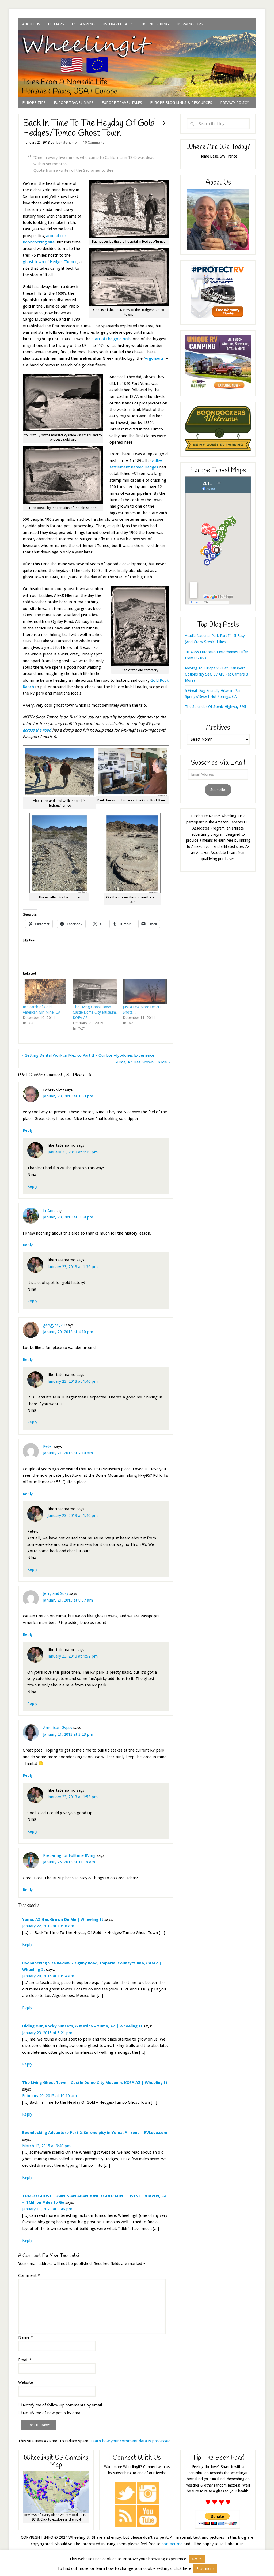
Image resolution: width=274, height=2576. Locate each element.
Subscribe (218, 790)
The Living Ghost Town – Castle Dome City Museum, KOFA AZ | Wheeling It (95, 2083)
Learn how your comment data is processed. (131, 2441)
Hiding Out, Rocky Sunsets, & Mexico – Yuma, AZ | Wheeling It (82, 2026)
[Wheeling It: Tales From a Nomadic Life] (137, 37)
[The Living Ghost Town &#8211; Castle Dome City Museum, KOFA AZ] (95, 991)
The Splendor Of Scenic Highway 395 (216, 707)
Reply (28, 1130)
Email (25, 2360)
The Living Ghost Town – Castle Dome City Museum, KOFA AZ (95, 1012)
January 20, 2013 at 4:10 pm (68, 1332)
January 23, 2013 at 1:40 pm (73, 1381)
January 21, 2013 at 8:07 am (68, 1600)
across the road (37, 730)
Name (25, 2337)
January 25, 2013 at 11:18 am (69, 1862)
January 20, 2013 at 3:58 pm (68, 1217)
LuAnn (49, 1211)
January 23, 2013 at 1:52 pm (73, 1656)
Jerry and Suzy (56, 1593)
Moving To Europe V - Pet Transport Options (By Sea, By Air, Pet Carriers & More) (217, 674)
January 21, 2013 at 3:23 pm (68, 1734)
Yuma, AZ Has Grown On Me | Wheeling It (63, 1919)
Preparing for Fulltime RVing (69, 1855)
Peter (48, 1446)
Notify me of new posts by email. (53, 2413)
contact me (172, 2544)
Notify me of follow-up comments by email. (63, 2405)
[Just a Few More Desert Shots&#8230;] (145, 991)
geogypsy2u (54, 1325)
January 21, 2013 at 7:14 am (68, 1453)
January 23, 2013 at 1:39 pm (73, 1152)
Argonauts (154, 358)
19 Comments (94, 143)
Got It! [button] (197, 2559)
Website (26, 2382)
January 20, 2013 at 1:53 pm (68, 1096)
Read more (205, 2569)
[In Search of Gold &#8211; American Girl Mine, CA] (45, 991)
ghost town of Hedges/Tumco (50, 262)
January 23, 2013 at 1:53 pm (73, 1797)
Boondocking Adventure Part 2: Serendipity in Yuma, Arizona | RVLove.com (95, 2133)
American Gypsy (58, 1728)
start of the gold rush (111, 339)
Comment (29, 2275)
